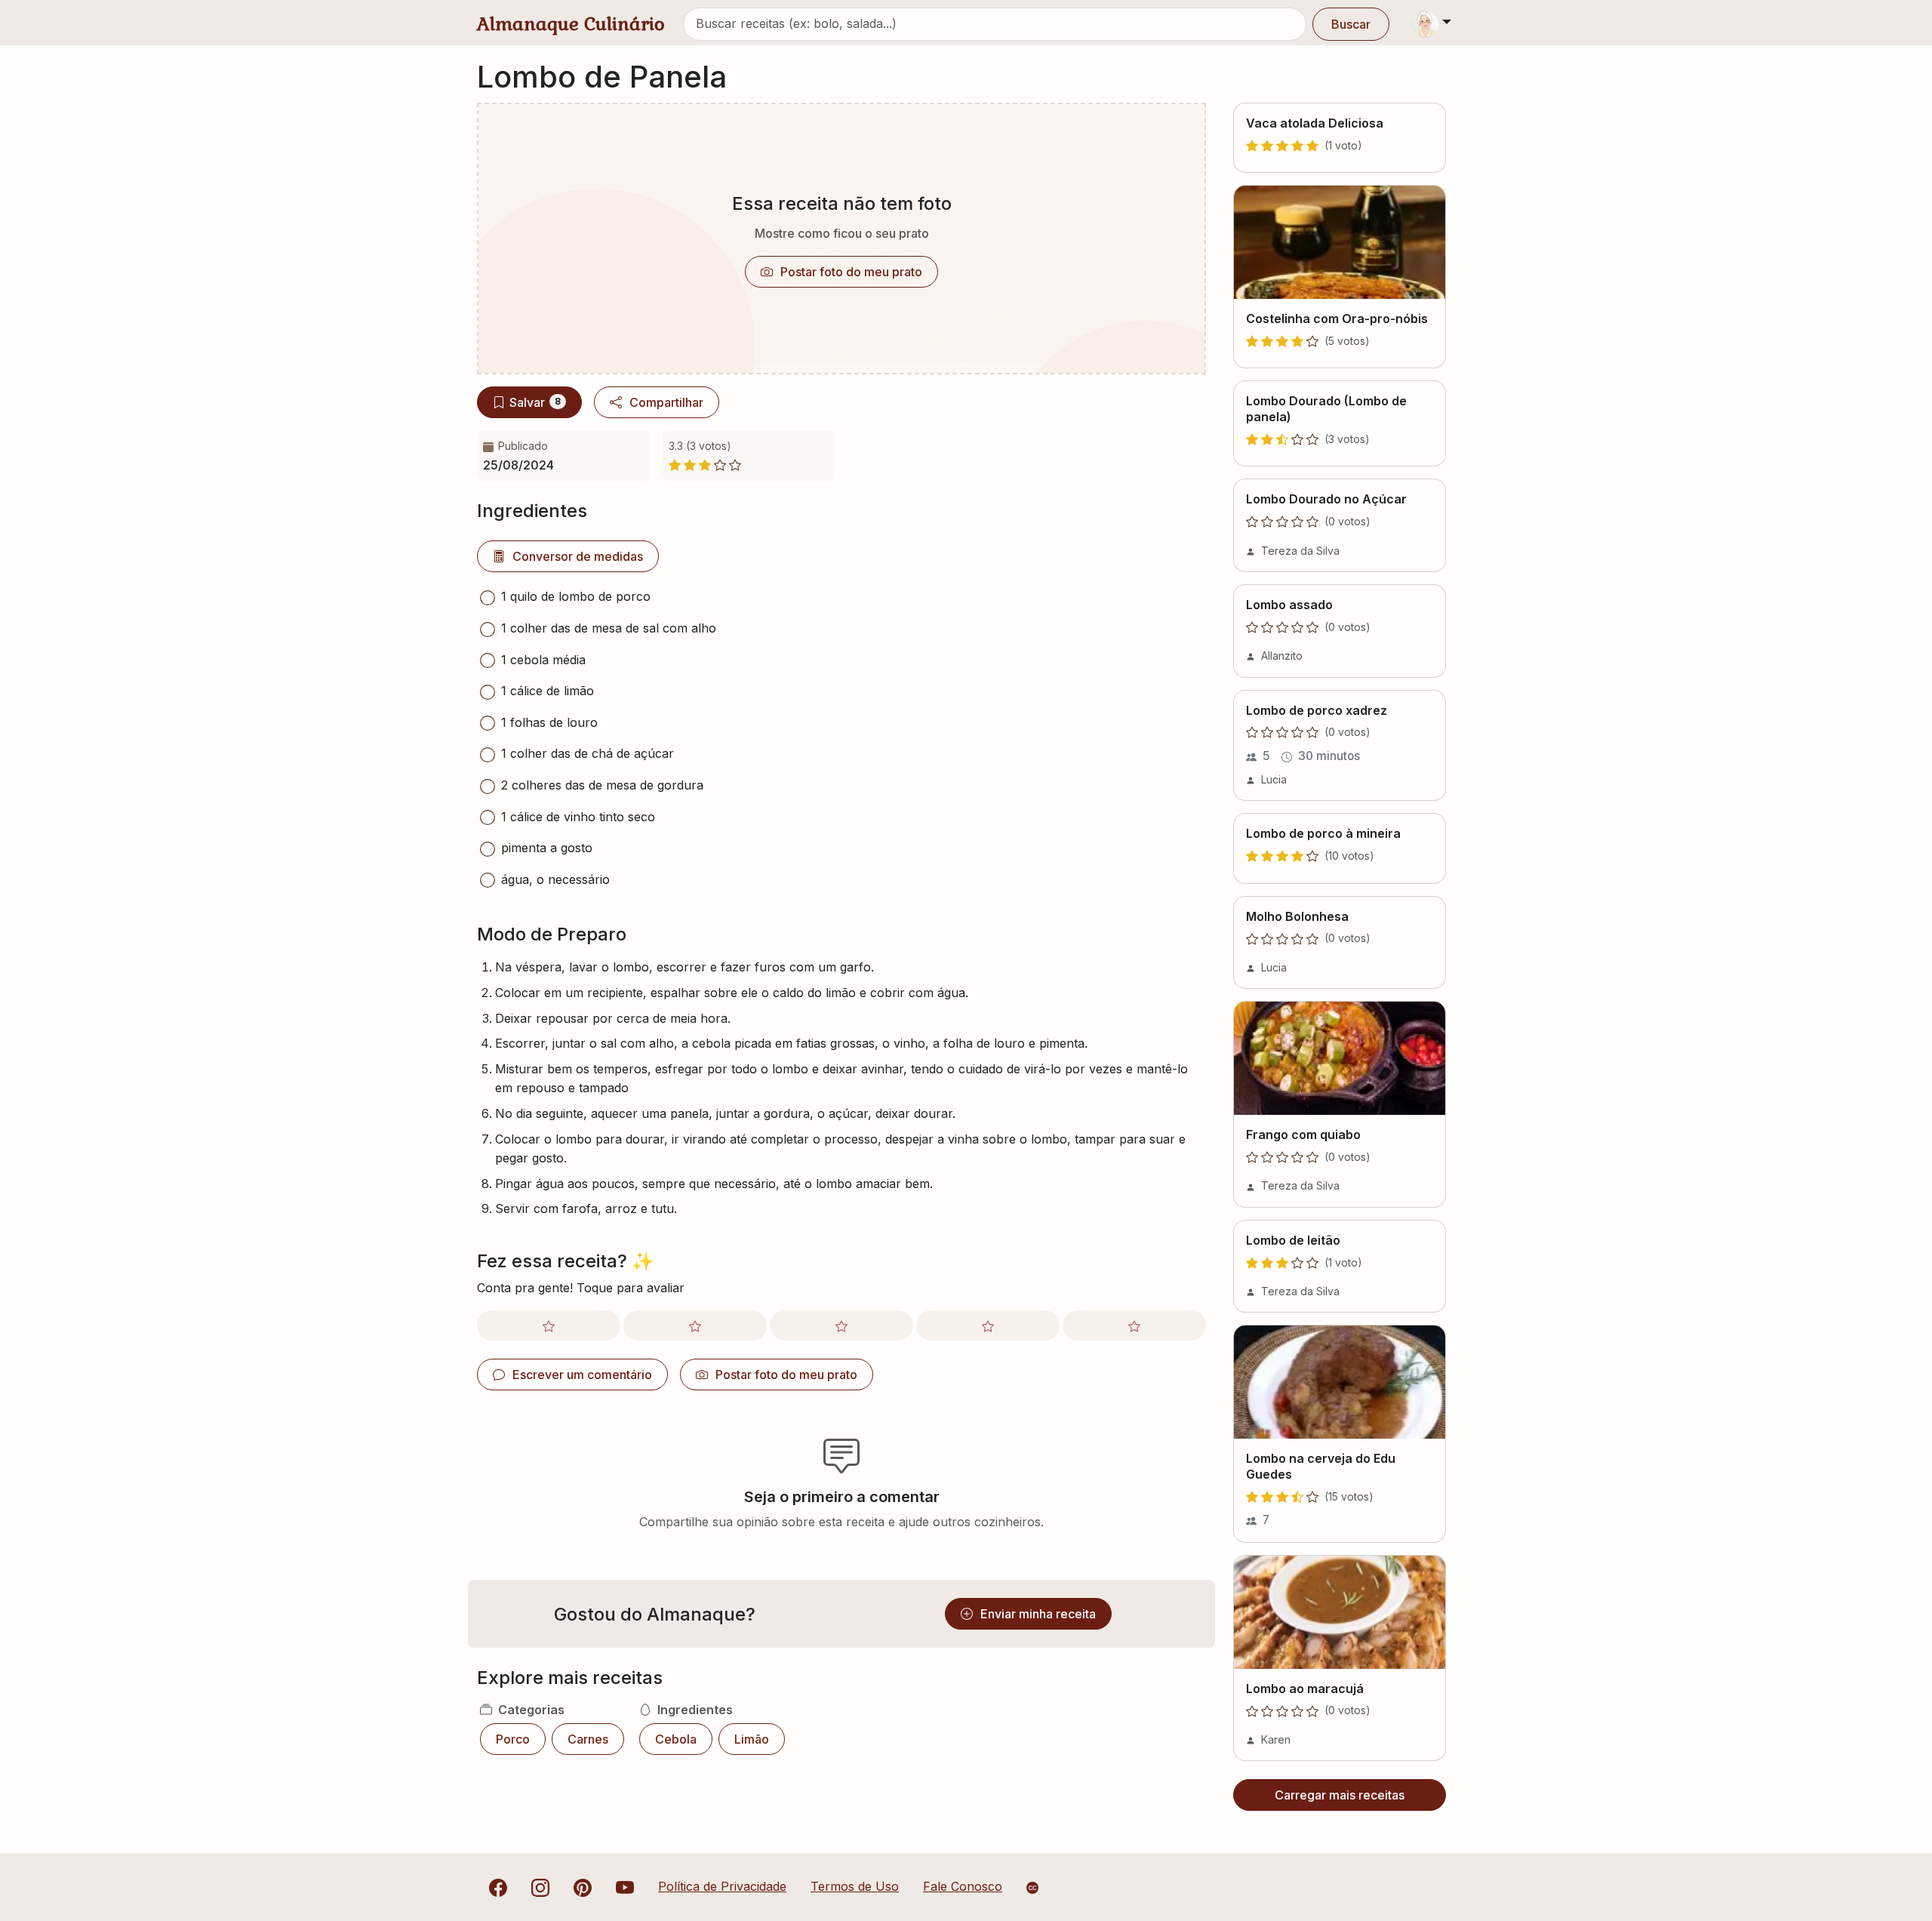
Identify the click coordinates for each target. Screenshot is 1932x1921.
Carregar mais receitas (1340, 1795)
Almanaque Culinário (571, 24)
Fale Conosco (963, 1886)
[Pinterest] (583, 1886)
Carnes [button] (588, 1739)
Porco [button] (513, 1739)
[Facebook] (498, 1886)
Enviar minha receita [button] (1038, 1614)
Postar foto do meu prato (851, 272)
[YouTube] (625, 1886)
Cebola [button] (676, 1739)
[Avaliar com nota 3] (841, 1325)
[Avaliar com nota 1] (549, 1325)
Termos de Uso (855, 1886)
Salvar (535, 402)
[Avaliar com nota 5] (1134, 1325)
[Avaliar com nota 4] (988, 1325)
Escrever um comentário (582, 1375)
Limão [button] (752, 1739)
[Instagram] (540, 1886)
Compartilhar (666, 402)
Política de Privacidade (722, 1886)
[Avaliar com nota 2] (695, 1325)
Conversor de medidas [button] (578, 556)
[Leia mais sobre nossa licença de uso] (1032, 1888)
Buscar (1351, 24)
